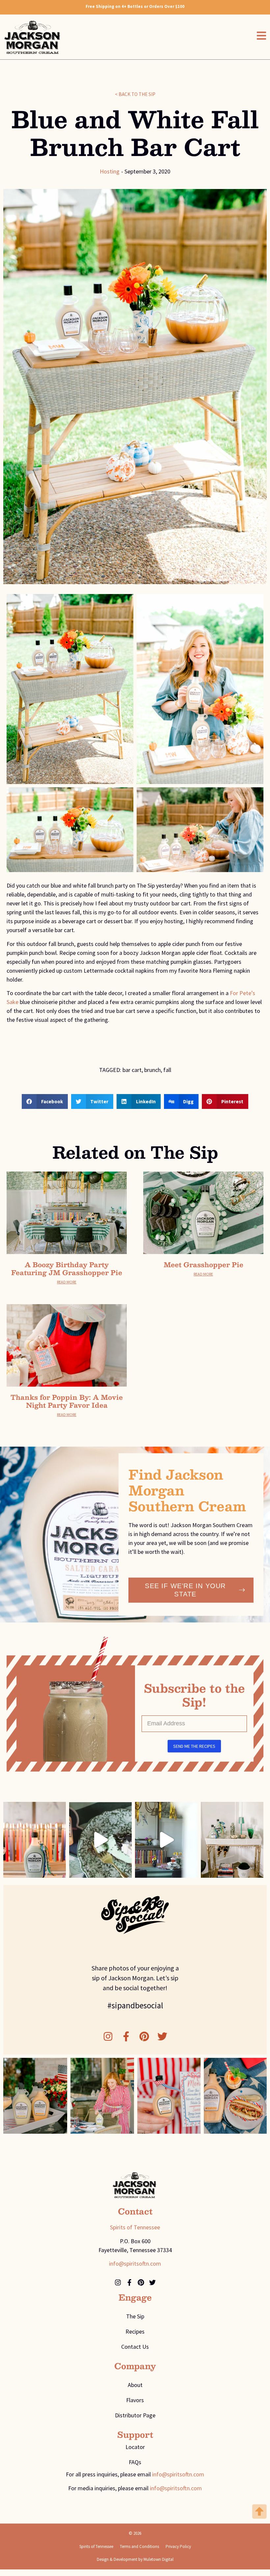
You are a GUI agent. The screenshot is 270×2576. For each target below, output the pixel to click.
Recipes (135, 2331)
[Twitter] (162, 2036)
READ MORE (67, 1282)
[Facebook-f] (126, 2036)
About (135, 2385)
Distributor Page (135, 2415)
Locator (135, 2447)
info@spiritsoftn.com (135, 2263)
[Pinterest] (144, 2036)
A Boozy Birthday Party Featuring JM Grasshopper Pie (67, 1269)
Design (103, 2559)
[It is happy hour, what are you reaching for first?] (232, 1840)
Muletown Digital (159, 2559)
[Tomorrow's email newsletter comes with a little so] (100, 1840)
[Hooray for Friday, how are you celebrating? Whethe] (35, 1840)
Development (125, 2559)
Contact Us (135, 2347)
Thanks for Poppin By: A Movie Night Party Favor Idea (67, 1401)
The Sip (135, 2316)
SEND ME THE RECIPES (194, 1746)
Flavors (135, 2400)
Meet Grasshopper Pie (203, 1265)
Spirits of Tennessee (135, 2227)
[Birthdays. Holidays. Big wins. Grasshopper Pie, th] (166, 1840)
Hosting (110, 171)
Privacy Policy (178, 2546)
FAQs (135, 2462)
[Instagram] (108, 2036)
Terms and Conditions (139, 2546)
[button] (45, 1101)
